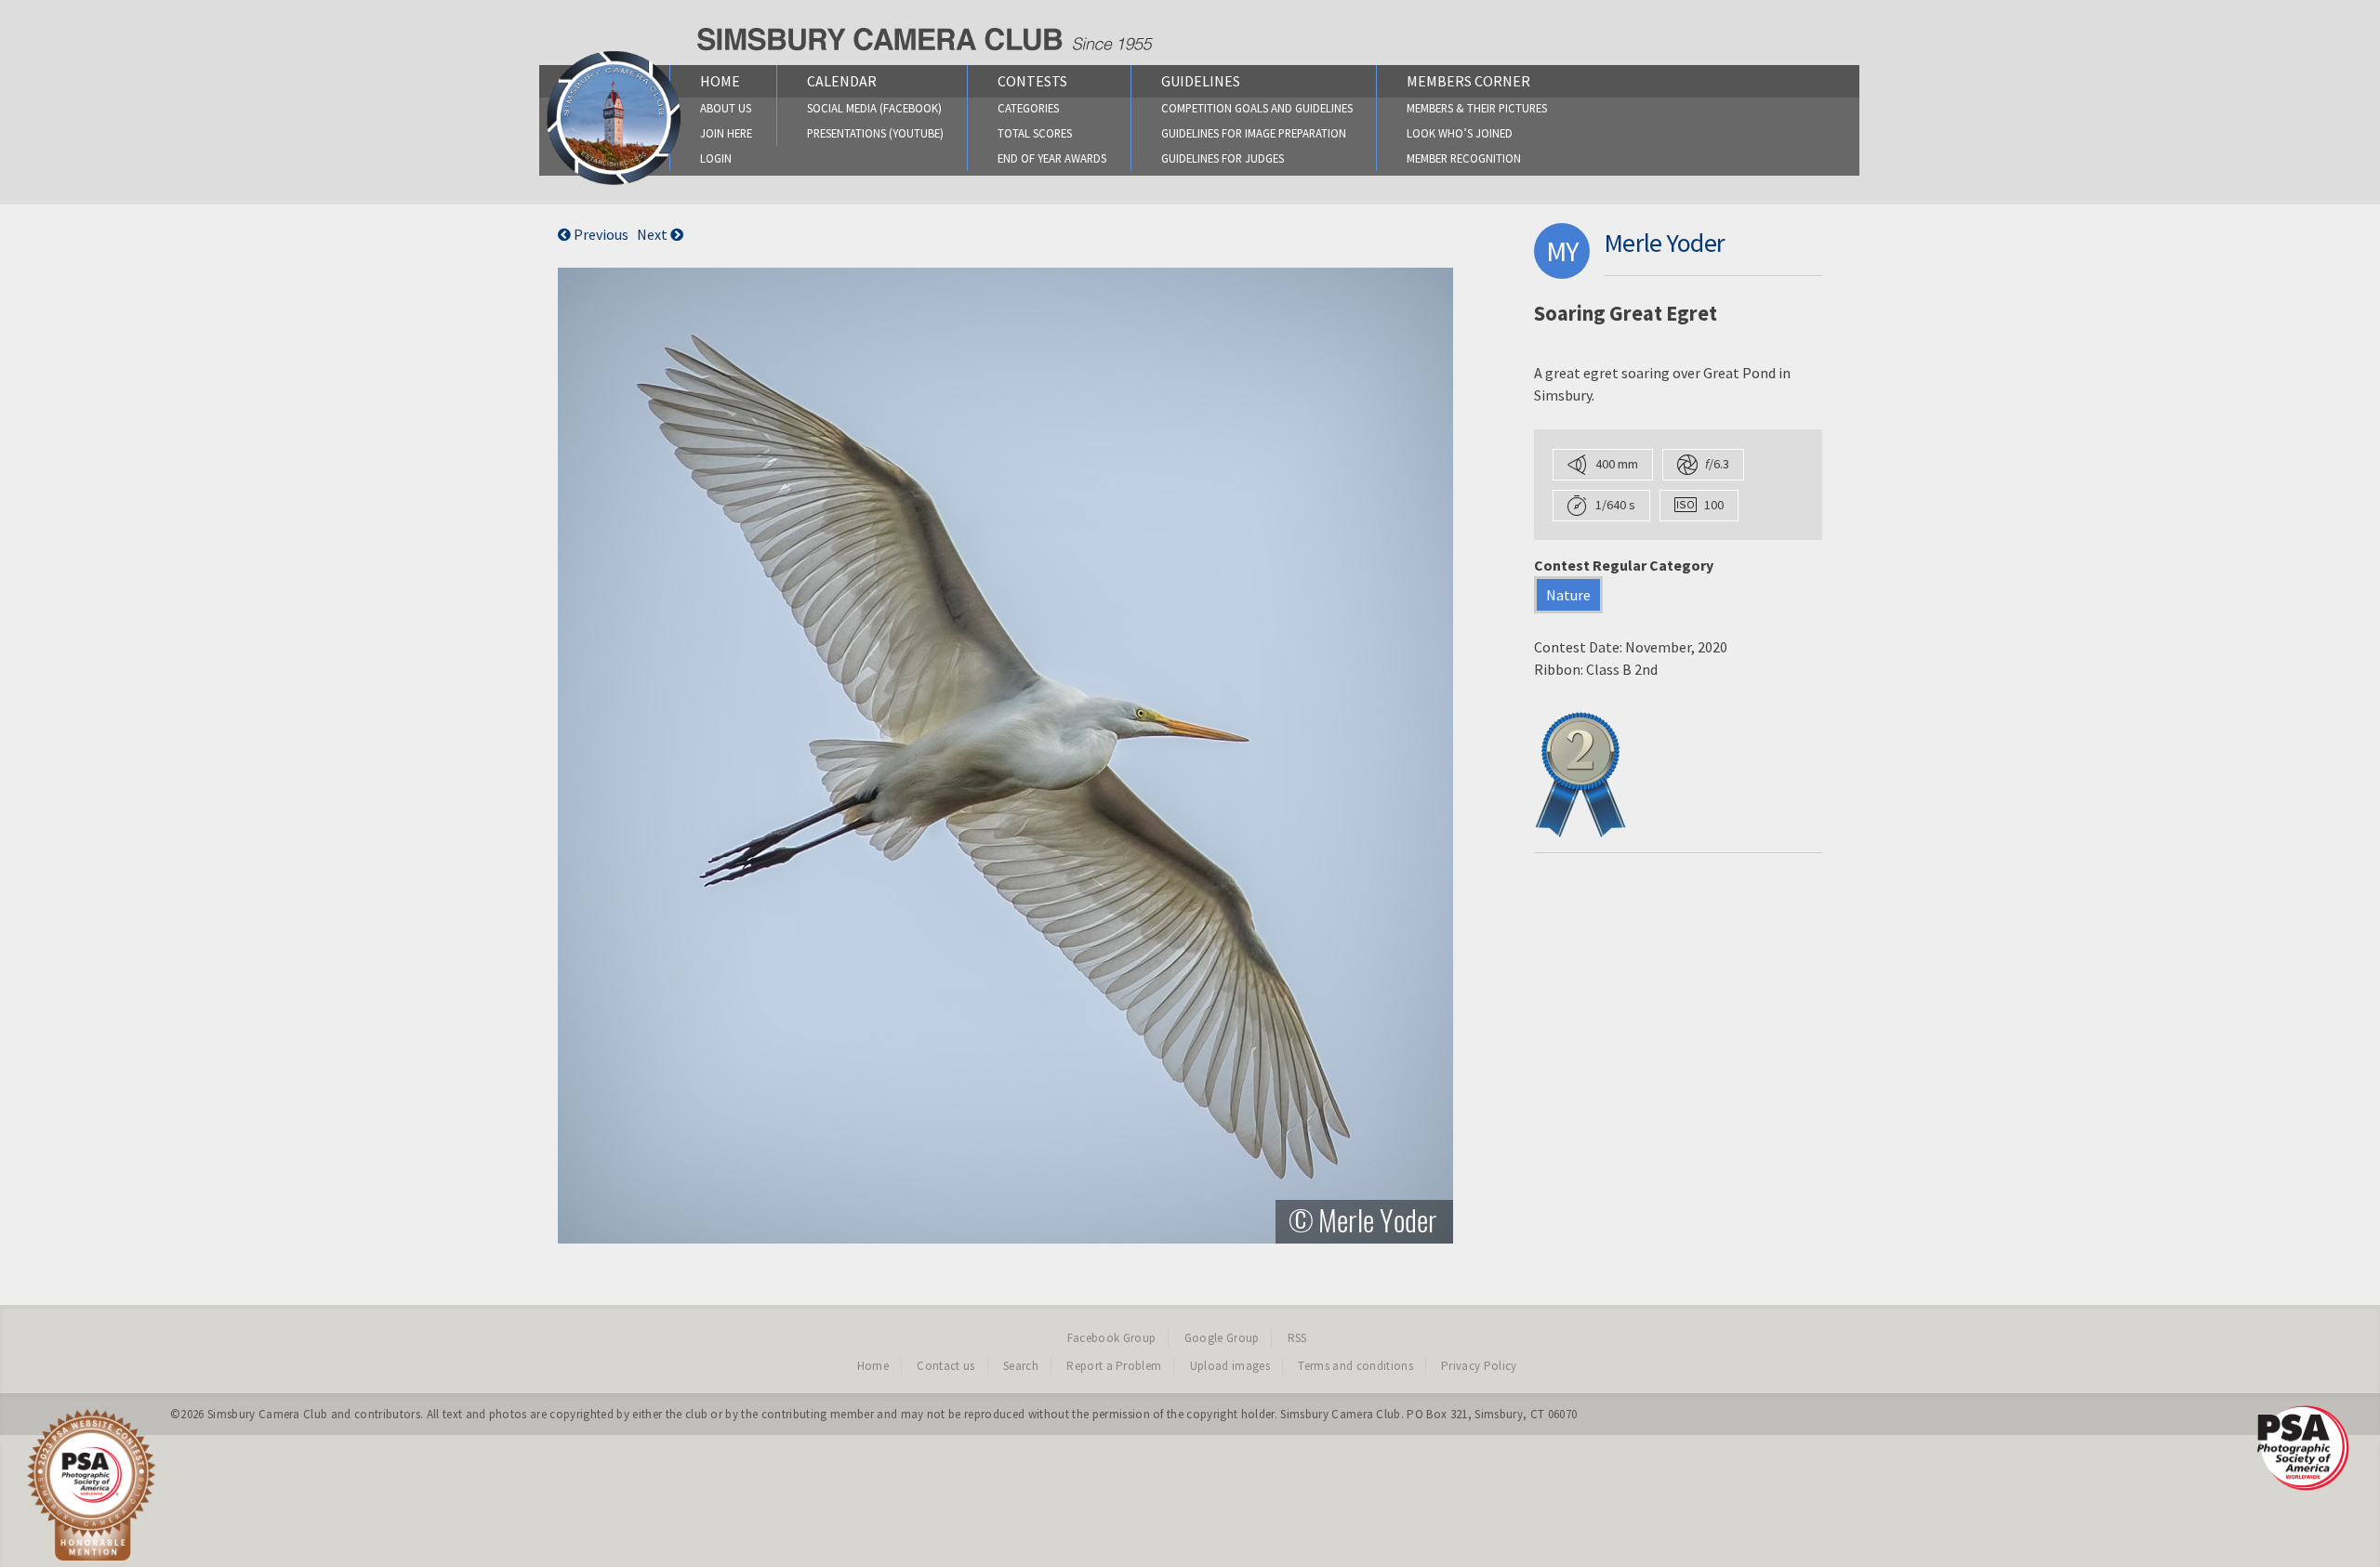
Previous (600, 234)
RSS (1297, 1338)
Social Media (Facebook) (874, 108)
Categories (1028, 108)
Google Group (1222, 1338)
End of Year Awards (1052, 158)
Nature (1568, 595)
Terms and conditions (1355, 1366)
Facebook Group (1112, 1338)
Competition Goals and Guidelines (1257, 108)
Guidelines (1201, 81)
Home (720, 81)
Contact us (945, 1366)
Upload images (1230, 1366)
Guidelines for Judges (1223, 158)
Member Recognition (1464, 158)
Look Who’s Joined (1460, 133)
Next (654, 234)
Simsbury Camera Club (268, 1414)
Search (1021, 1366)
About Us (726, 108)
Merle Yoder (1664, 243)
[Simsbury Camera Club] (614, 184)
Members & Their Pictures (1477, 108)
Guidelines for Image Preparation (1254, 133)
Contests (1032, 81)
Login (716, 158)
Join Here (726, 133)
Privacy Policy (1479, 1366)
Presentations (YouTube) (875, 133)
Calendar (842, 81)
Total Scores (1035, 133)
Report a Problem (1114, 1366)
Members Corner (1468, 81)
